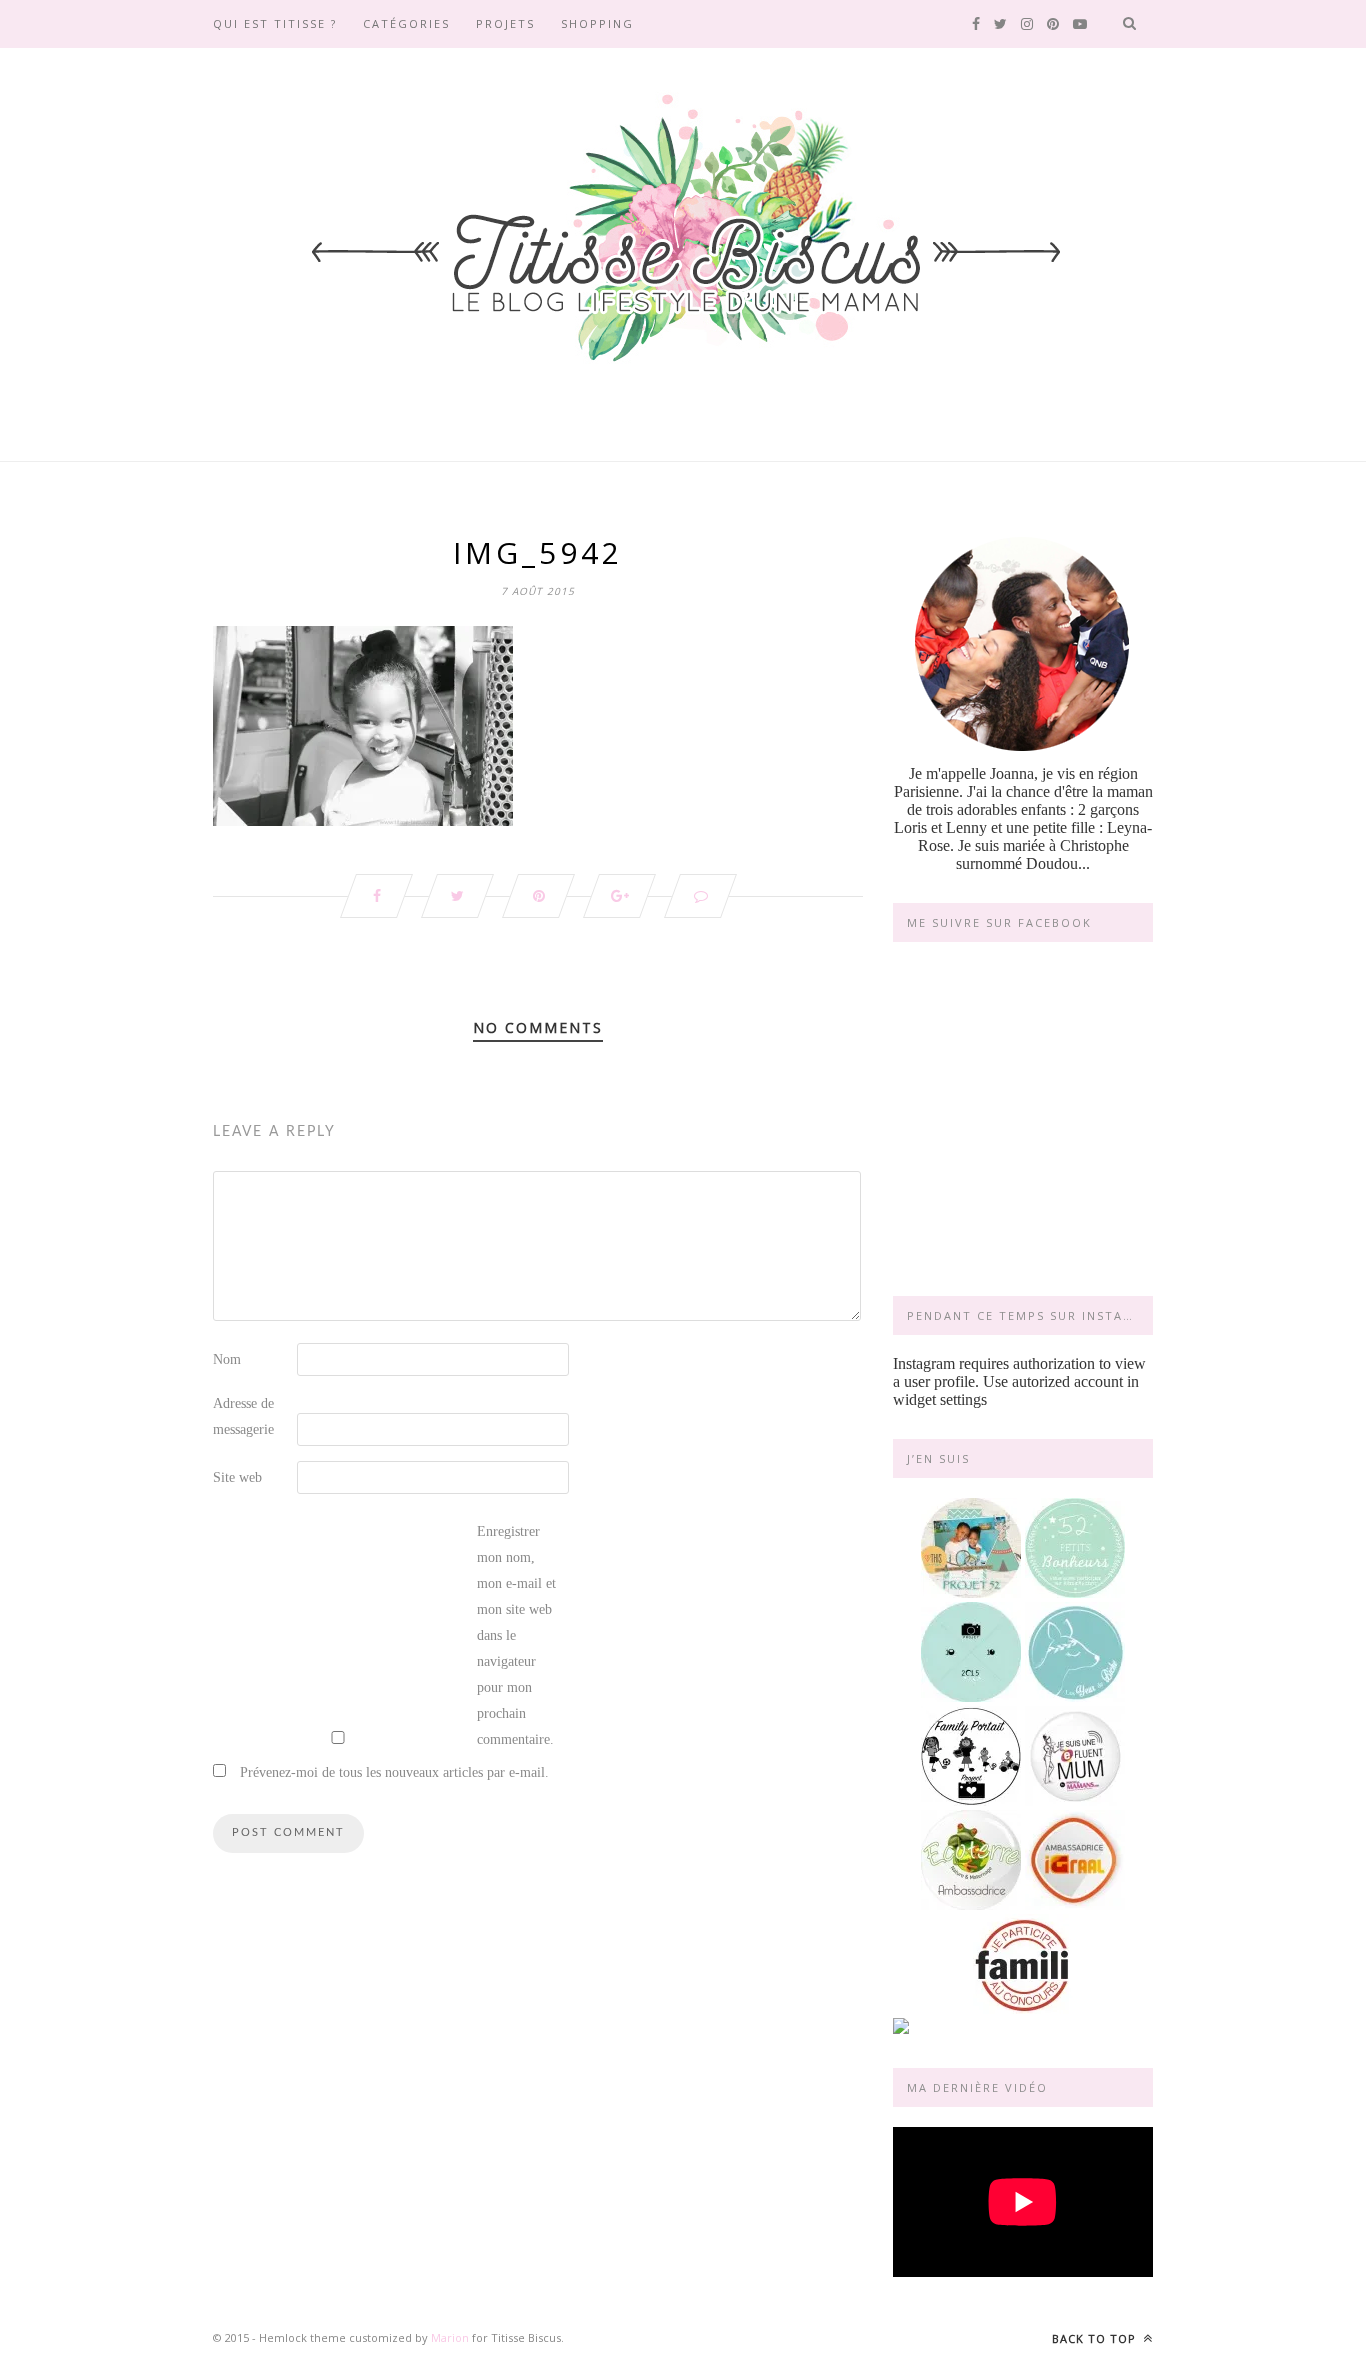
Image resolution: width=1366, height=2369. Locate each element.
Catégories (406, 23)
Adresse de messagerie (243, 1416)
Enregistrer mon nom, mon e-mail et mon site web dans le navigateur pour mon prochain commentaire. (516, 1635)
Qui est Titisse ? (275, 23)
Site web (237, 1477)
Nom (227, 1359)
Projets (505, 23)
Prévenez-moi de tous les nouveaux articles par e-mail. (394, 1772)
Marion (450, 2337)
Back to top (1096, 2338)
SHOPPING (597, 23)
